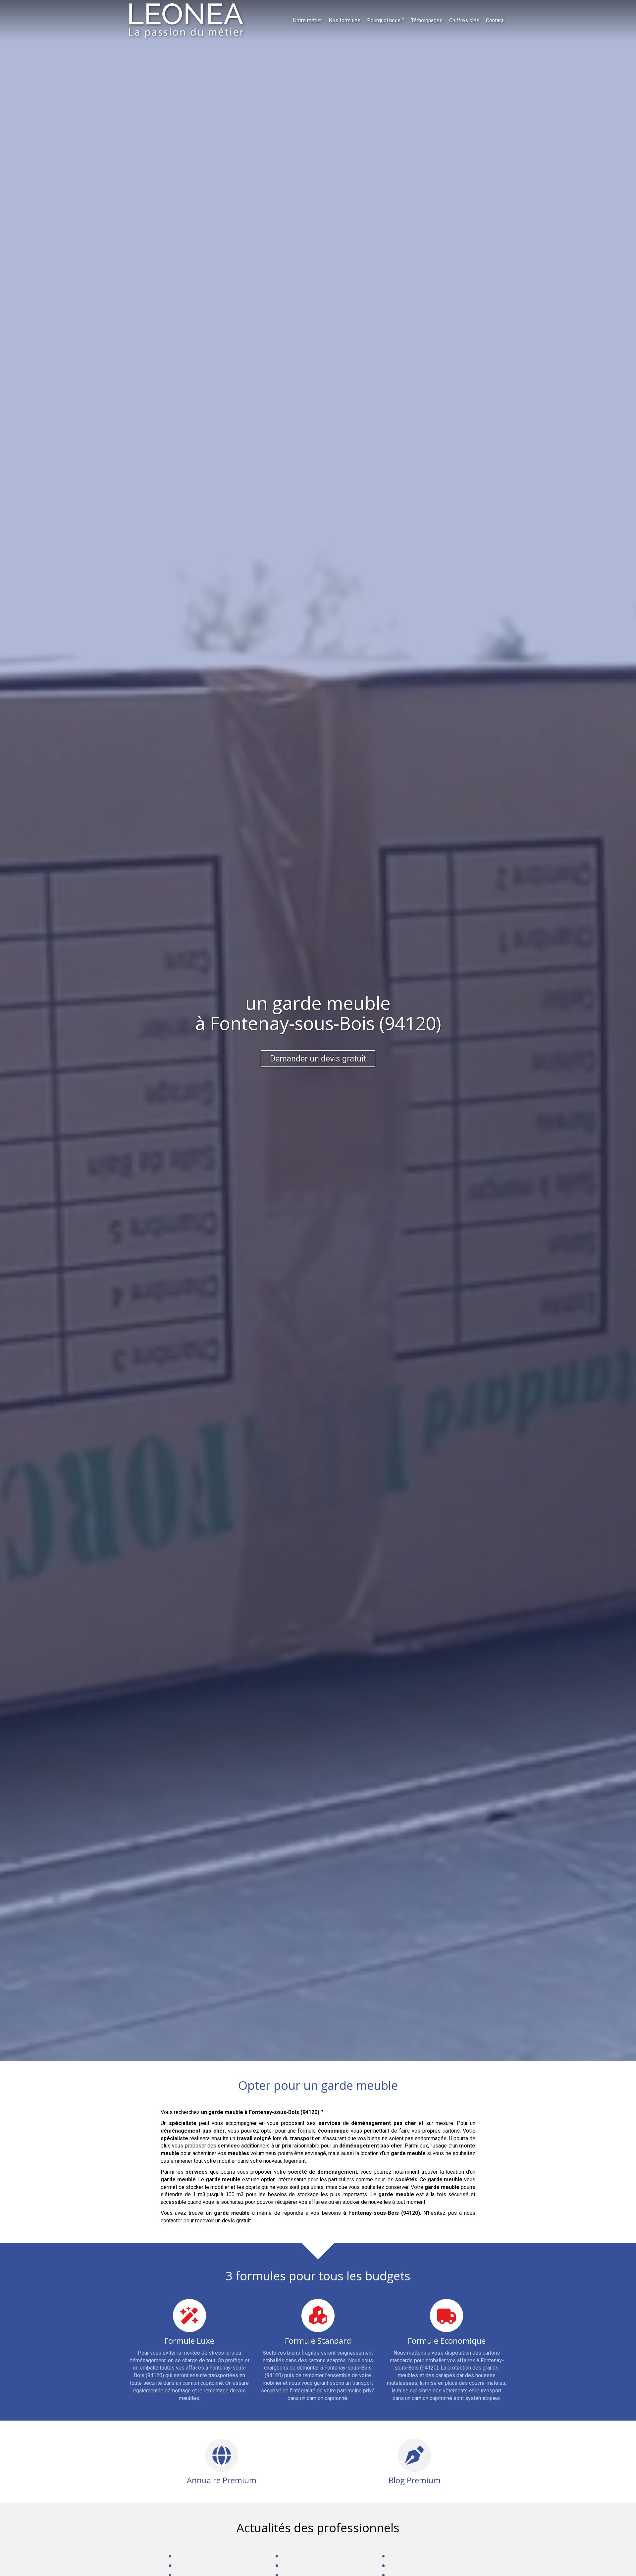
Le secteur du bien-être (311, 2555)
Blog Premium (415, 2480)
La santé (400, 2555)
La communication (198, 2565)
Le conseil (403, 2565)
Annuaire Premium (222, 2480)
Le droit (186, 2555)
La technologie (301, 2565)
